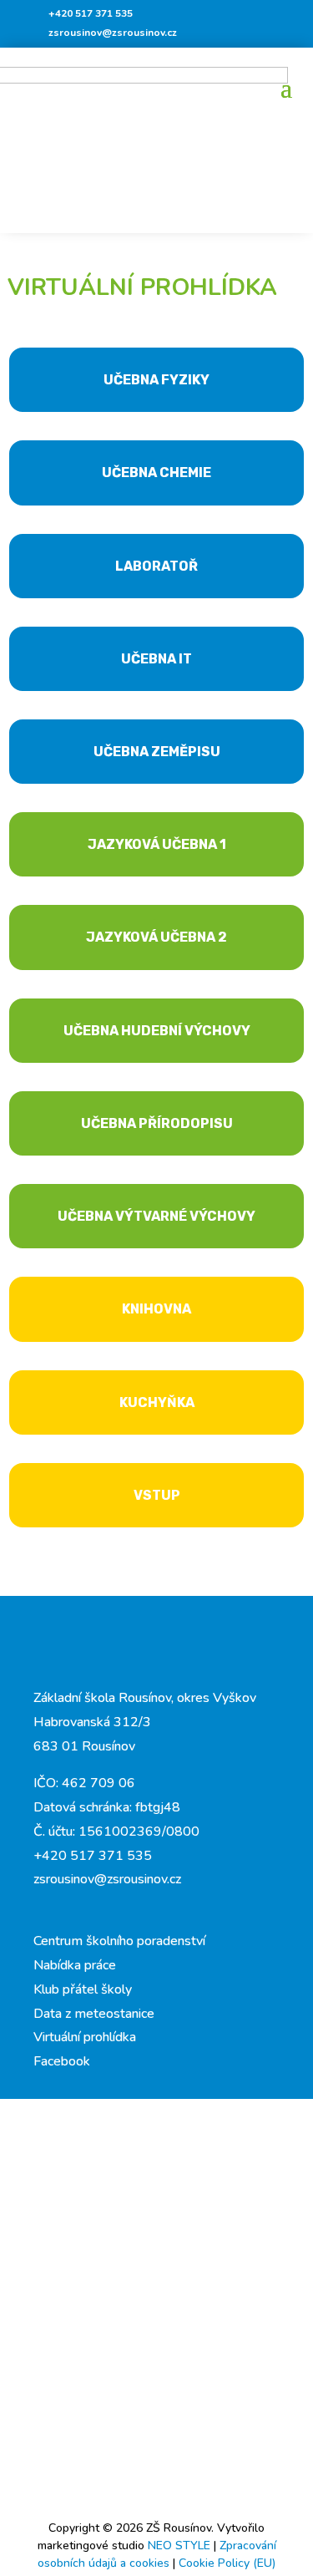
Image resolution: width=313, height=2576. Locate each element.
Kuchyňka (157, 1402)
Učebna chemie (156, 473)
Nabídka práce (75, 1965)
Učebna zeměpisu (157, 752)
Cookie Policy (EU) (227, 2563)
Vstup (157, 1495)
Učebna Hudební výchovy (157, 1031)
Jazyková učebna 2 (156, 937)
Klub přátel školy (83, 1989)
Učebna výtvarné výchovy (156, 1216)
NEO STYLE (181, 2546)
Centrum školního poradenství (119, 1941)
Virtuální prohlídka (85, 2037)
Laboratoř (156, 566)
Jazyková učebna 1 (157, 844)
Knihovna (156, 1309)
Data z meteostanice (94, 2014)
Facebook (62, 2061)
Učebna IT (156, 659)
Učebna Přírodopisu (157, 1123)
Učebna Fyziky (156, 380)
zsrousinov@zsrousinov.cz (113, 33)
